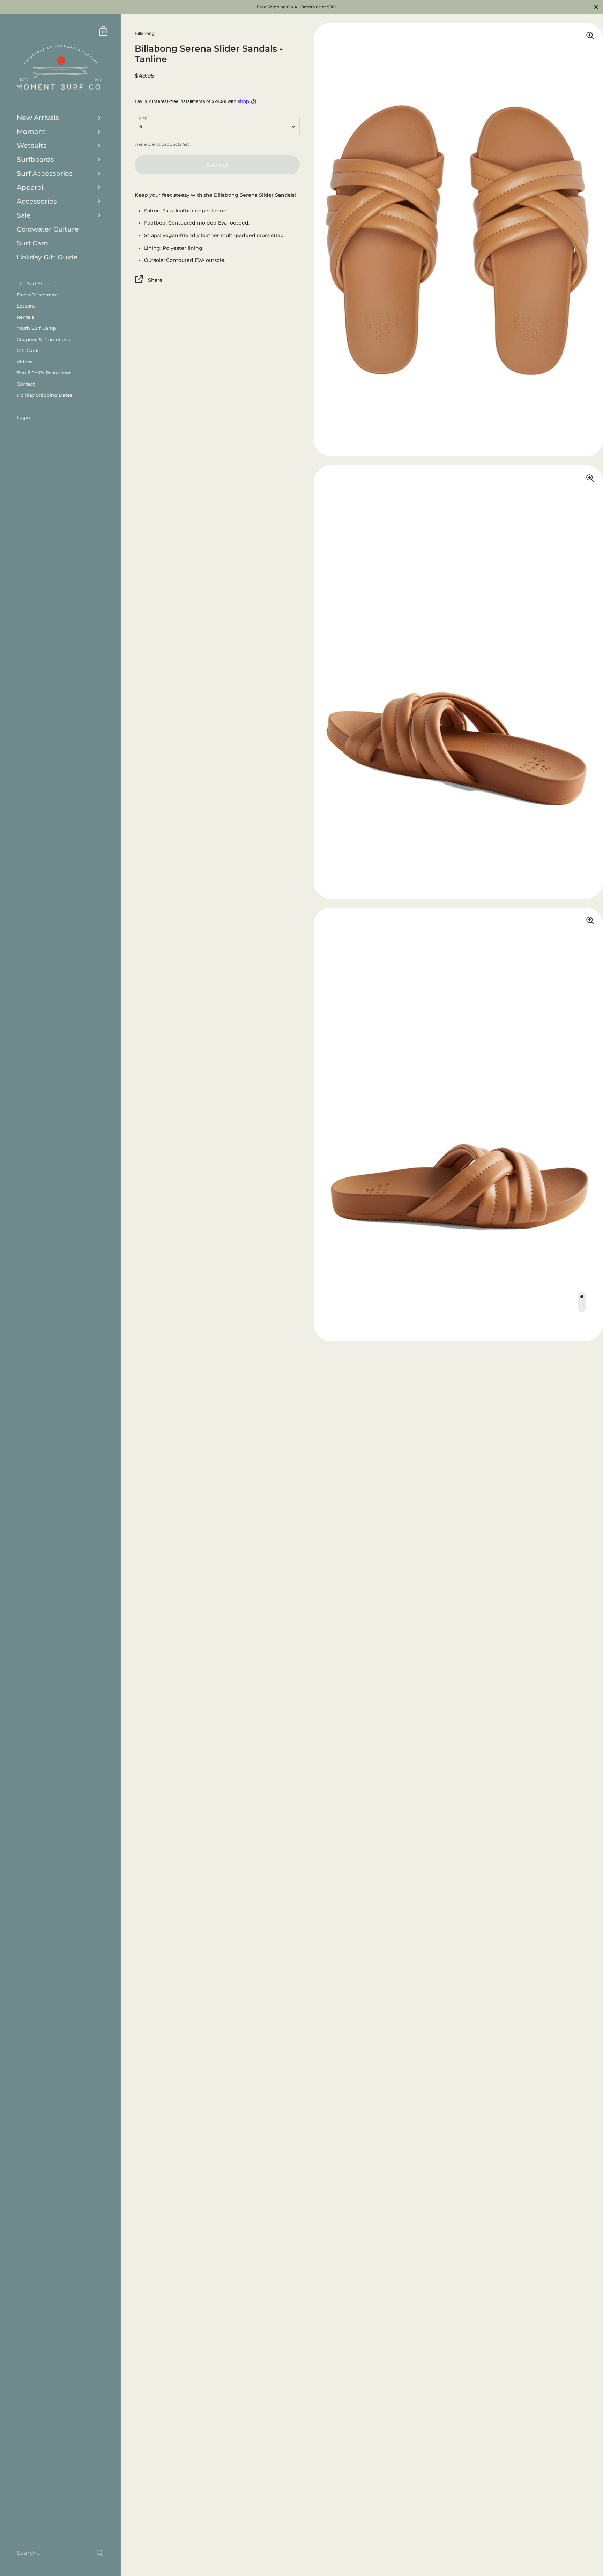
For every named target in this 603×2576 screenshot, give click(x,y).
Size (143, 119)
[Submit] (100, 2553)
